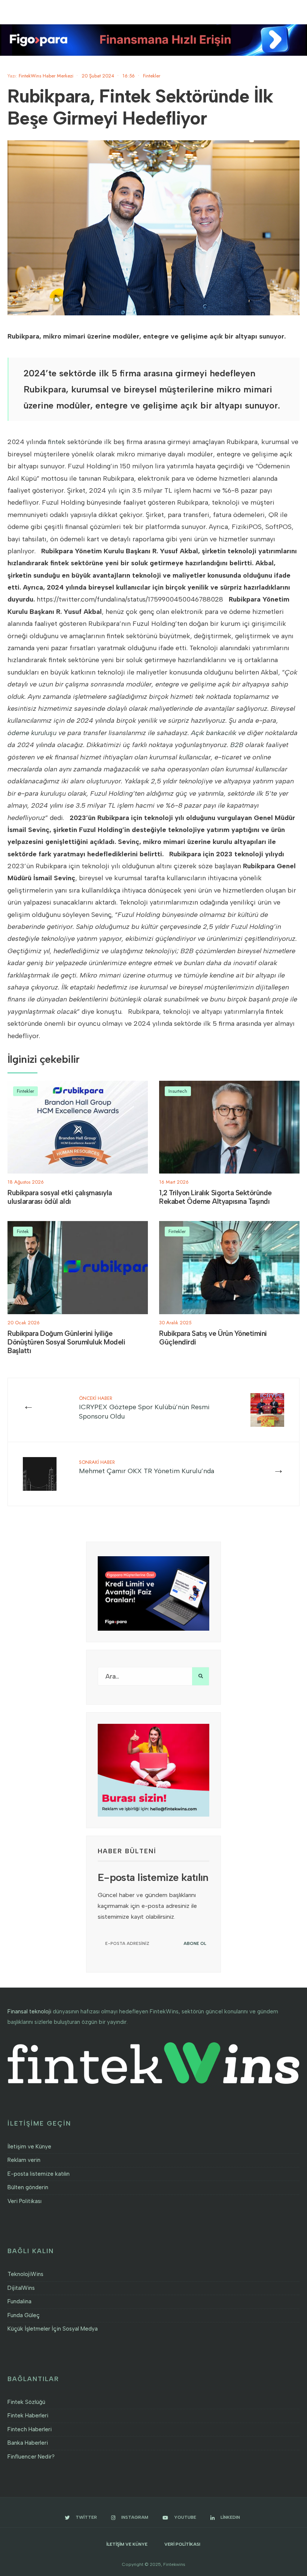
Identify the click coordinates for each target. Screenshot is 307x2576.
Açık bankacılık (214, 733)
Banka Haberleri (28, 2443)
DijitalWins (21, 2288)
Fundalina (19, 2301)
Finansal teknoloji (29, 2011)
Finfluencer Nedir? (31, 2457)
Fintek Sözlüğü (26, 2402)
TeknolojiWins (25, 2274)
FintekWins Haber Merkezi (46, 76)
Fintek (23, 1231)
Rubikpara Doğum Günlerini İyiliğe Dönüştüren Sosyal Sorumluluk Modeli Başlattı (66, 1342)
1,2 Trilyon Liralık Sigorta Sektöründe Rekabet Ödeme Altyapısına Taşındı (215, 1197)
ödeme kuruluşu (32, 733)
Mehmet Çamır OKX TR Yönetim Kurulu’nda (147, 1467)
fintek (57, 442)
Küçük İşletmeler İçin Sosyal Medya (53, 2329)
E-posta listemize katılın (39, 2174)
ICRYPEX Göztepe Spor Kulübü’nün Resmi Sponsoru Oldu (144, 1408)
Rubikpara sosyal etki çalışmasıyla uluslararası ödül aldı (60, 1197)
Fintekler (152, 76)
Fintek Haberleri (28, 2416)
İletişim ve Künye (29, 2147)
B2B (237, 745)
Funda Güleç (24, 2315)
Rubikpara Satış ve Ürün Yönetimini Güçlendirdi (213, 1338)
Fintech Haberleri (30, 2429)
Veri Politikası (25, 2201)
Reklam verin (24, 2160)
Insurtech (178, 1091)
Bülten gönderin (28, 2187)
